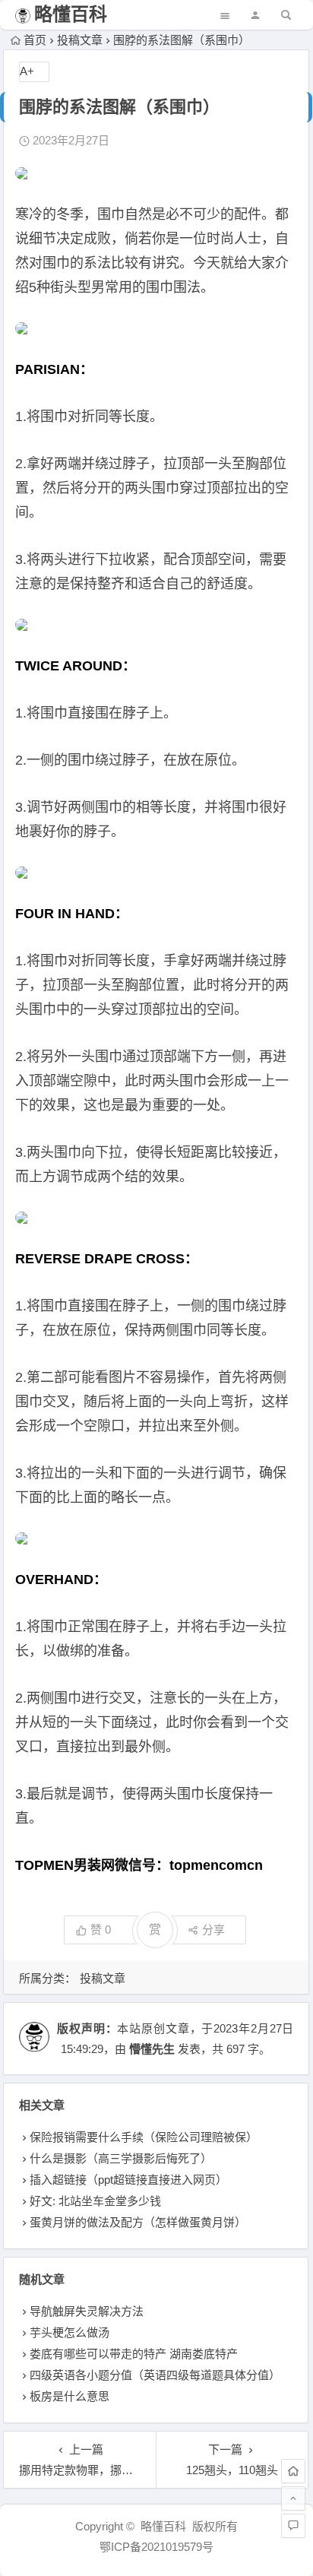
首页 (35, 40)
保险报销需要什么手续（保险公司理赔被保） (144, 2137)
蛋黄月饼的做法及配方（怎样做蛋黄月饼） (138, 2222)
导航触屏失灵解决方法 (87, 2311)
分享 (213, 1930)
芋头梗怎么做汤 (70, 2332)
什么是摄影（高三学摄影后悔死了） (121, 2158)
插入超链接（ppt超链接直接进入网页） (128, 2180)
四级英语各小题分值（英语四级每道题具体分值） (155, 2375)
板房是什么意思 (70, 2396)
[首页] (293, 2471)
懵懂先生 (152, 2049)
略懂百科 (71, 14)
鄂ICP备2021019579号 (156, 2547)
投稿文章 (80, 40)
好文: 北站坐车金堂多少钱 (95, 2201)
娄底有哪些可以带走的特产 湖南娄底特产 (134, 2354)
